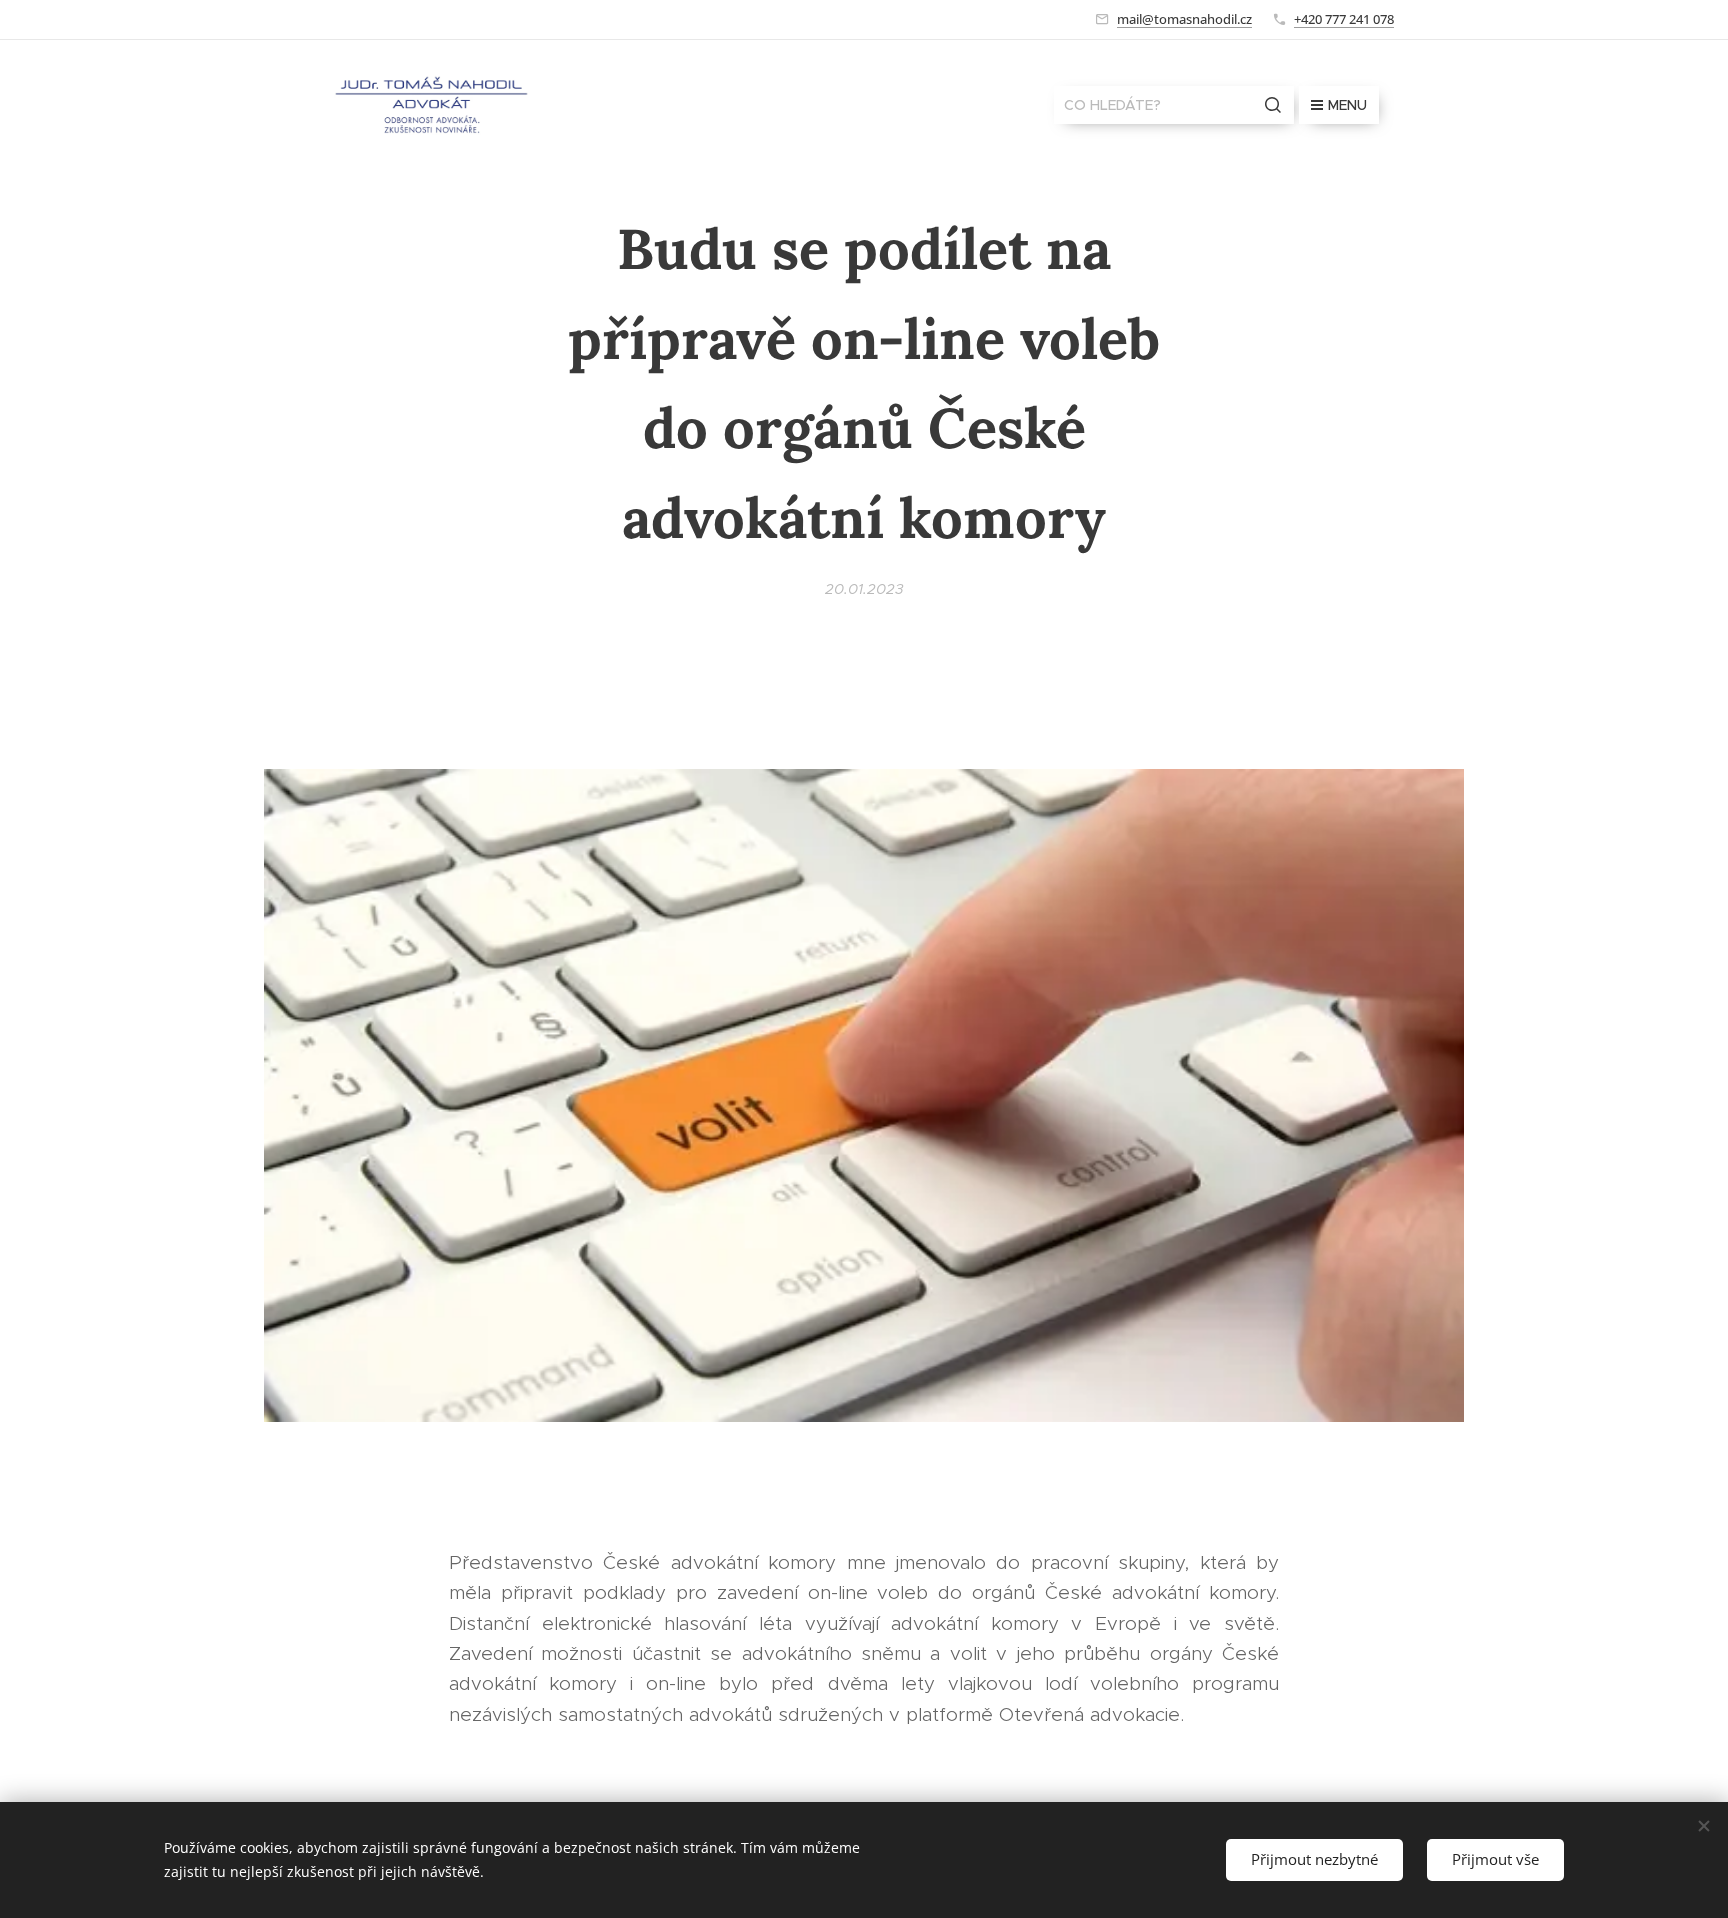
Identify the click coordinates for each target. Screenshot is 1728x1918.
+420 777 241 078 (1344, 19)
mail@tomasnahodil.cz (1184, 19)
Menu (1347, 105)
